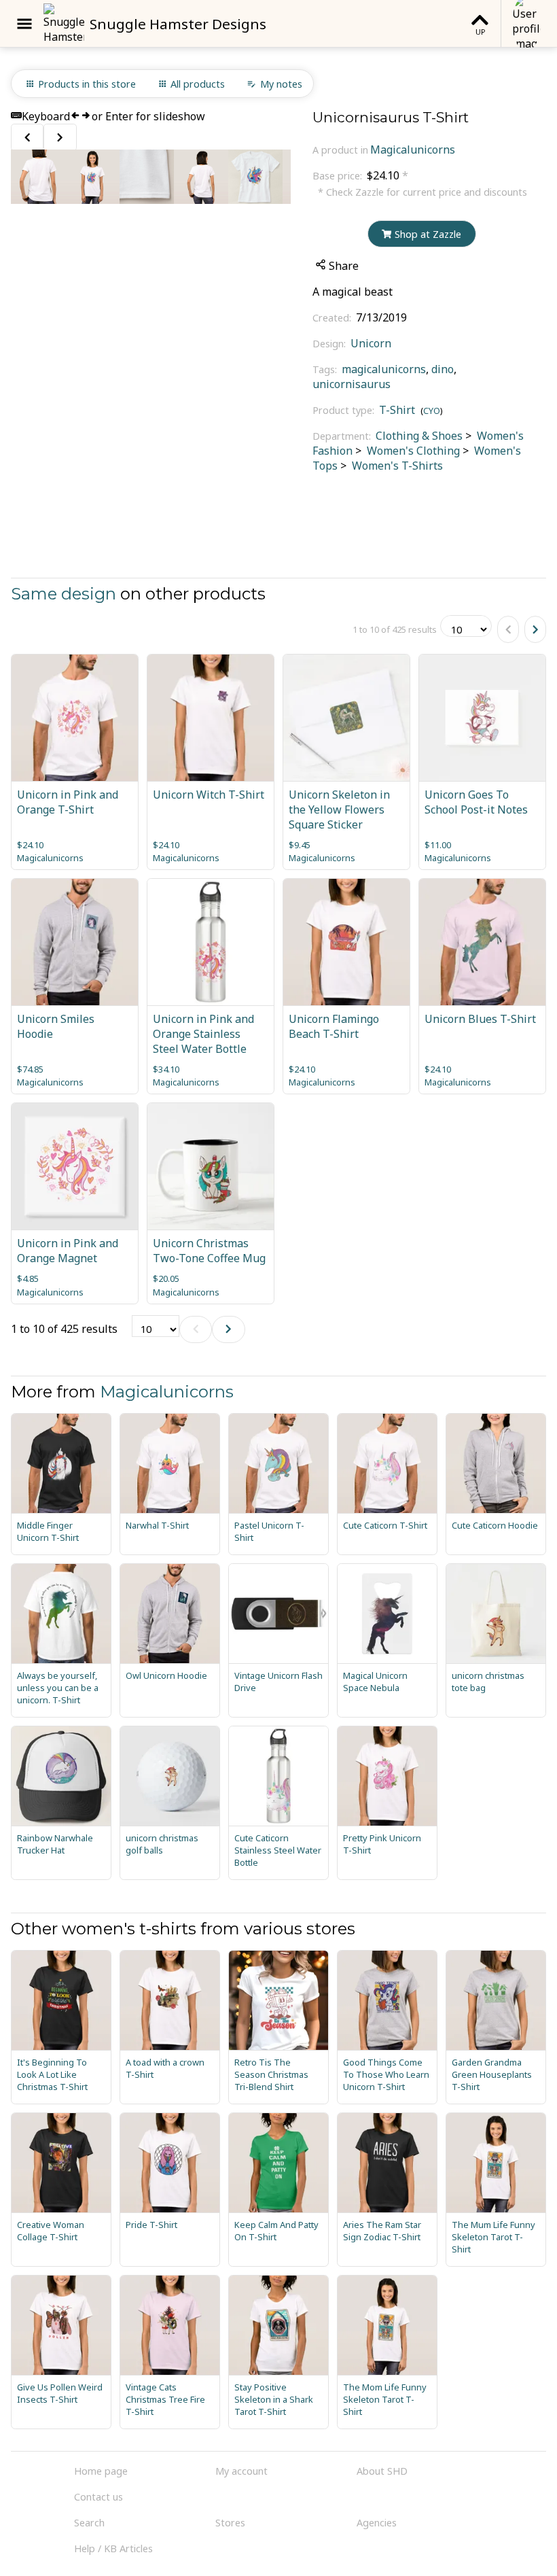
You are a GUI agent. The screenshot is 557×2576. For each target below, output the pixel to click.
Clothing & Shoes (419, 436)
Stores (230, 2523)
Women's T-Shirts (396, 466)
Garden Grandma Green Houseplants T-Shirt (492, 2074)
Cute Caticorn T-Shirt (385, 1525)
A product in (340, 150)
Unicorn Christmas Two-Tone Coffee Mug (209, 1251)
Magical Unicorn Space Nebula (375, 1682)
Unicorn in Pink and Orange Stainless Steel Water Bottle (203, 1034)
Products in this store (87, 84)
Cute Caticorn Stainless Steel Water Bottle (278, 1850)
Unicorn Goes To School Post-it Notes (476, 802)
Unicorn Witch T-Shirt (209, 795)
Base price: (339, 176)
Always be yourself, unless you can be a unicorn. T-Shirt (58, 1688)
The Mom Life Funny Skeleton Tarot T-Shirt (385, 2399)
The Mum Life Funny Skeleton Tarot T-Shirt (493, 2237)
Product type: (345, 410)
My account (241, 2471)
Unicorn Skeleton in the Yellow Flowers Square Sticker (339, 810)
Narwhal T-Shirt (157, 1525)
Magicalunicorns (413, 150)
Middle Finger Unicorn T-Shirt (48, 1531)
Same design (64, 594)
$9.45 (300, 845)
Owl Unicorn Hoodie (166, 1675)
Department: (343, 436)
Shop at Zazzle (428, 234)
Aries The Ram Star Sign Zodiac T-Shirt (382, 2231)
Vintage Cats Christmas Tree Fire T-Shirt (165, 2399)
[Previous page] (508, 629)
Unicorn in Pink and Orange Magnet (68, 1251)
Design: (330, 344)
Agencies (377, 2523)
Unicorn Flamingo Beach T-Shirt (334, 1026)
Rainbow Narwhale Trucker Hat (55, 1844)
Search (89, 2523)
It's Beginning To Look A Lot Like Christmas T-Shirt (52, 2074)
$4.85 (28, 1278)
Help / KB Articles (113, 2548)
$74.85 (30, 1069)
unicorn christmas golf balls (162, 1844)
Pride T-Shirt (151, 2225)
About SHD (382, 2471)
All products (198, 84)
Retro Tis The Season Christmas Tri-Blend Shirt (271, 2074)
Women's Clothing (412, 451)
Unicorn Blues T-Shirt (480, 1019)
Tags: (326, 369)
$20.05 (166, 1278)
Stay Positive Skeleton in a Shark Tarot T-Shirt (274, 2399)
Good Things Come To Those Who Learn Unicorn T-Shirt (386, 2074)
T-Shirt (397, 410)
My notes (281, 84)
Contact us (98, 2497)
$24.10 (30, 845)
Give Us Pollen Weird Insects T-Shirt (60, 2393)
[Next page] (535, 629)
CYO (432, 411)
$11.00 (438, 845)
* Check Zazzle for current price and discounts (423, 192)
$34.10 (166, 1069)
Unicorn (371, 343)
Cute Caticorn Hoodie (495, 1525)
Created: (333, 318)
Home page (101, 2471)
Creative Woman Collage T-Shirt (51, 2231)
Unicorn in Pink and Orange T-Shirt (68, 802)
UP (480, 32)
